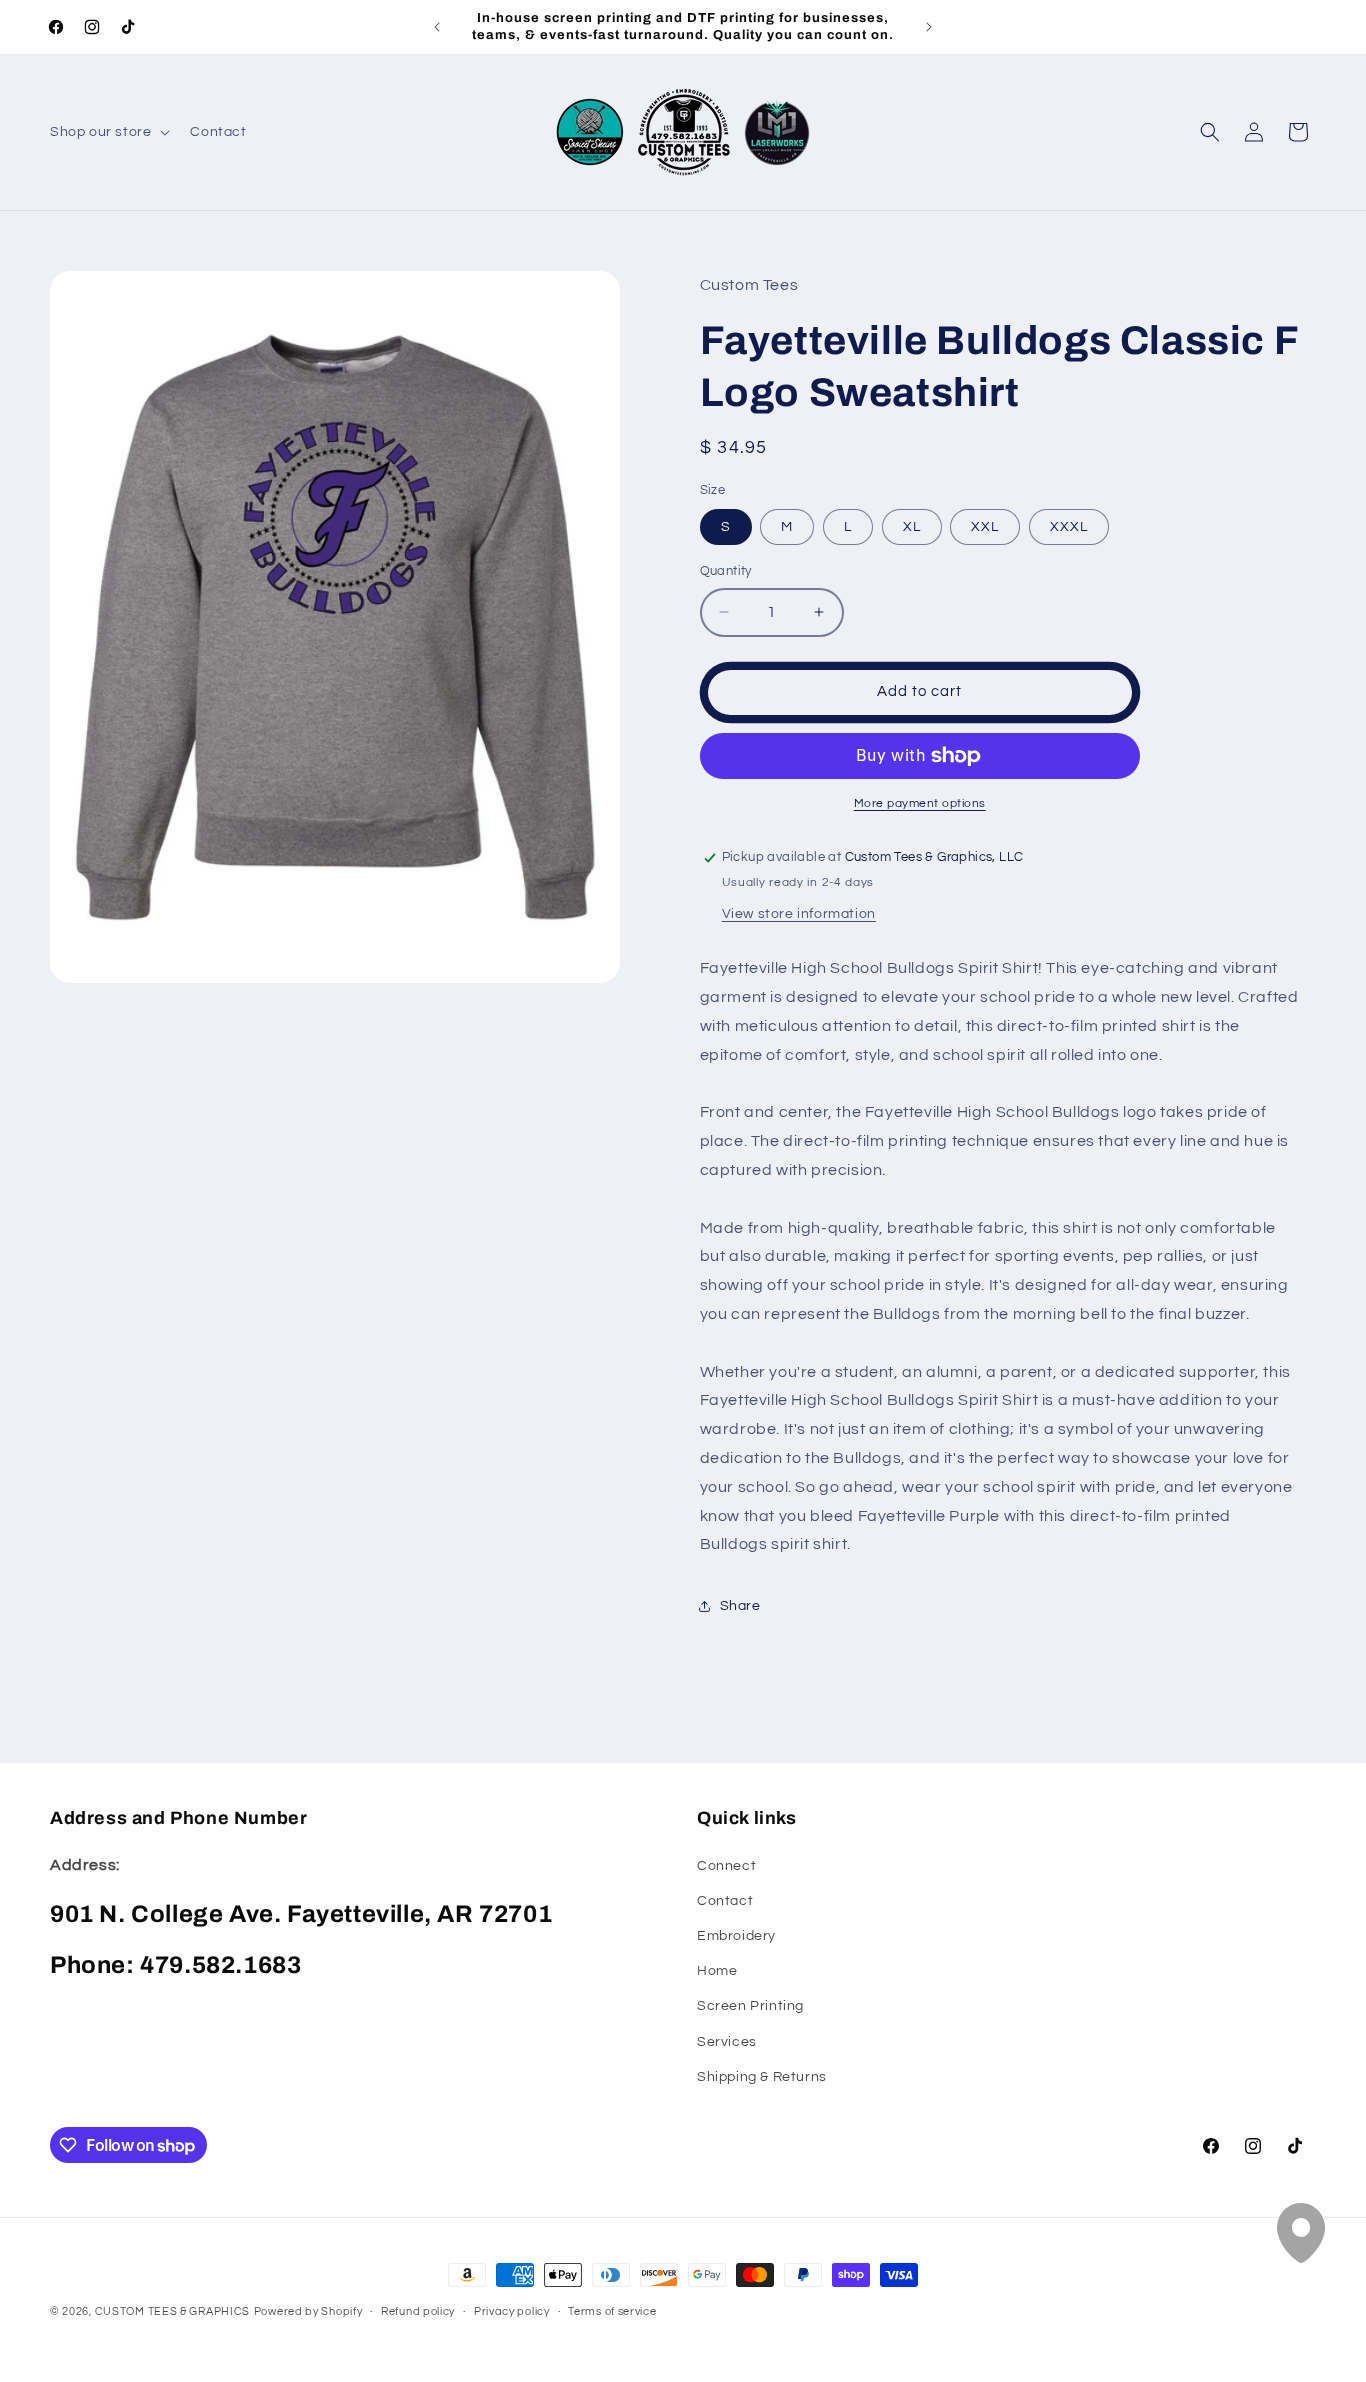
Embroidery (736, 1936)
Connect (726, 1866)
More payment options (920, 803)
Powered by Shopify (308, 2311)
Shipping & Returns (762, 2077)
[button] (108, 132)
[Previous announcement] (437, 27)
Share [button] (740, 1606)
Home (717, 1971)
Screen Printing (750, 2006)
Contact (725, 1901)
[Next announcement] (929, 27)
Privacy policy (512, 2311)
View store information (799, 914)
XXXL (1069, 527)
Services (727, 2042)
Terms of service (612, 2311)
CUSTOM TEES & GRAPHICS (172, 2311)
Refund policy (418, 2311)
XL (912, 527)
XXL (985, 527)
